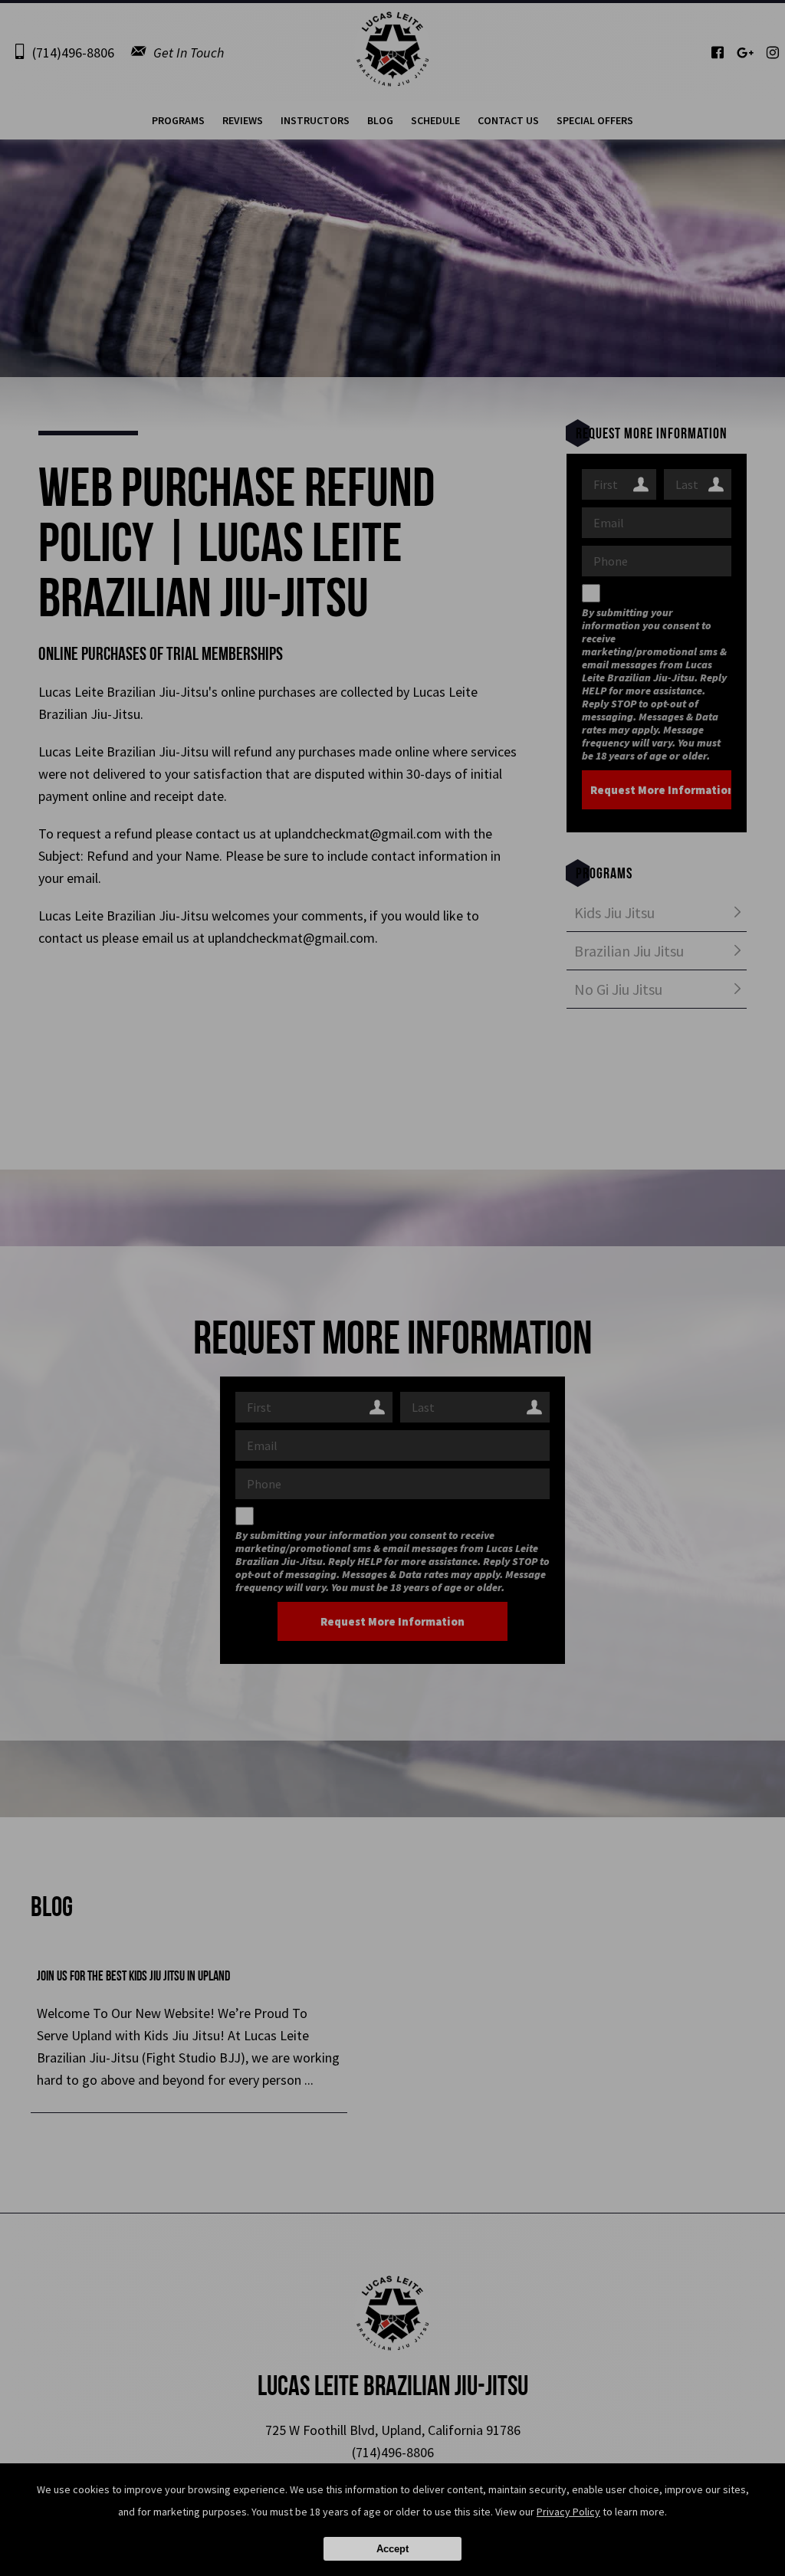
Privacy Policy (568, 2512)
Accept (392, 2549)
